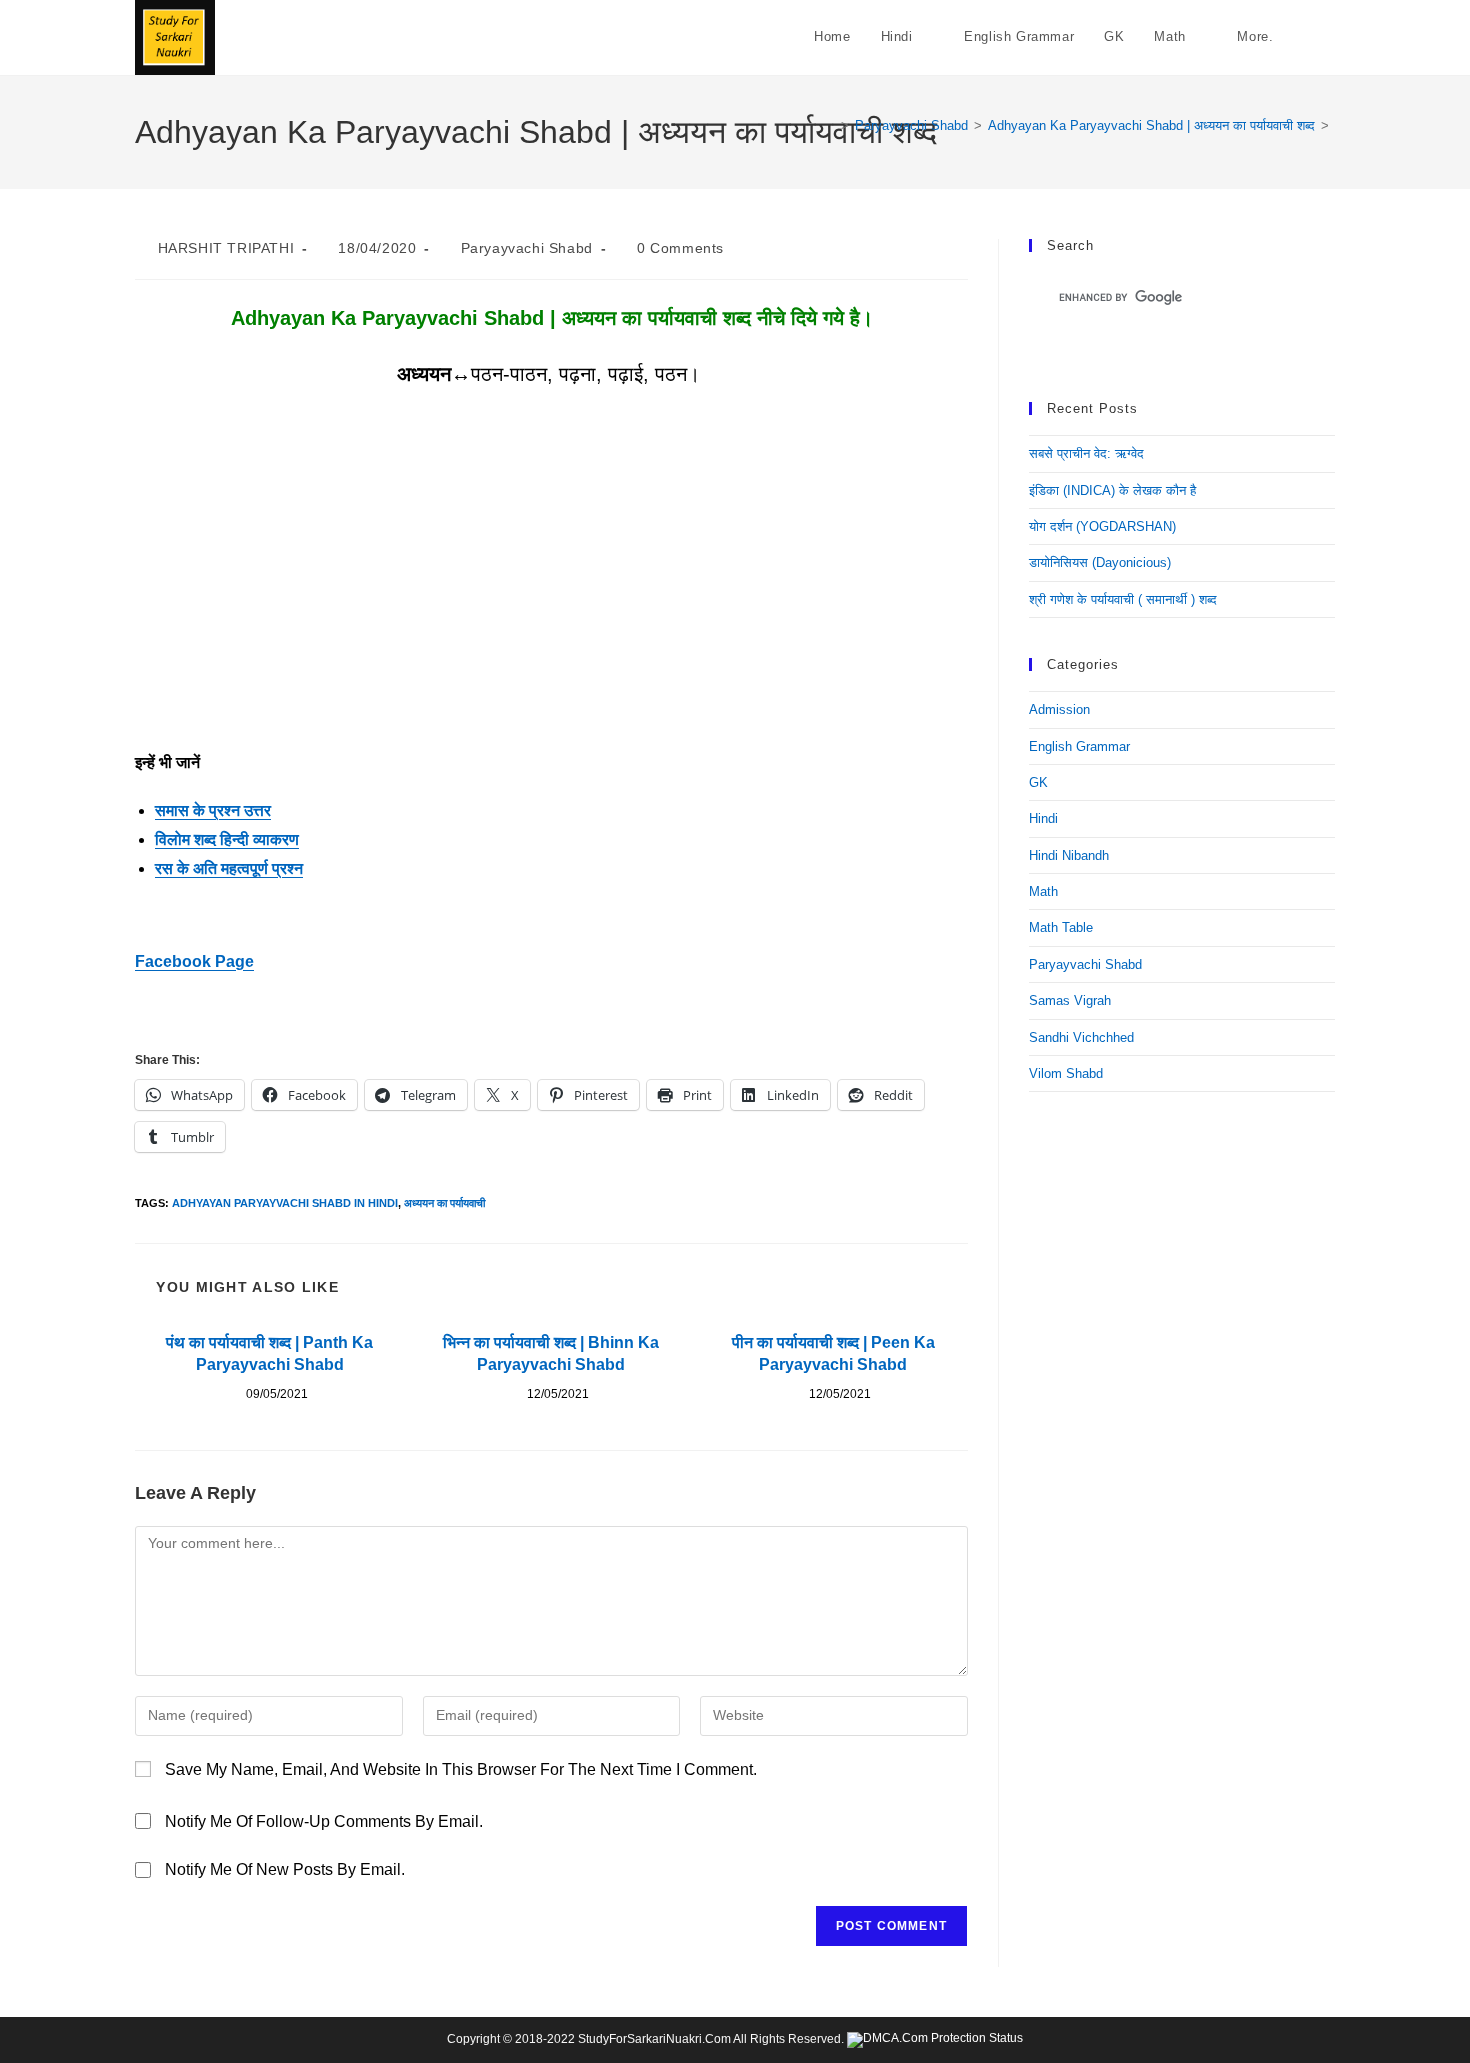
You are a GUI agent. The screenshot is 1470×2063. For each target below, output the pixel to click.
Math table (1061, 927)
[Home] (830, 125)
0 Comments (680, 248)
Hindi (1043, 818)
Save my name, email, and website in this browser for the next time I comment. (461, 1769)
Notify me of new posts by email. (285, 1869)
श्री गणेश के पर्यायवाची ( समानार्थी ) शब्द (1123, 599)
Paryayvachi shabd (527, 248)
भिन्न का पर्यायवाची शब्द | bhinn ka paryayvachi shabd (551, 1353)
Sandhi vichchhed (1081, 1037)
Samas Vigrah (1070, 1000)
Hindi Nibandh (1069, 855)
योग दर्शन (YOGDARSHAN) (1102, 526)
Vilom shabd (1066, 1073)
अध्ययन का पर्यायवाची (444, 1203)
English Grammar (1079, 746)
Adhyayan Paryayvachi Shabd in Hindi (285, 1203)
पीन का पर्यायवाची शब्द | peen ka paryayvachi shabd (833, 1353)
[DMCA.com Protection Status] (935, 2039)
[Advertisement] (551, 601)
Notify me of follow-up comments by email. (324, 1821)
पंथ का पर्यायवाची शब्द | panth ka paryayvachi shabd (269, 1353)
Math (1043, 891)
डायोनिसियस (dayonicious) (1100, 562)
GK (1038, 782)
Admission (1059, 709)
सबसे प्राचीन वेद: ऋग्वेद (1086, 453)
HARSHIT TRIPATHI (226, 248)
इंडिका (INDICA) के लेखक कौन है (1112, 490)
